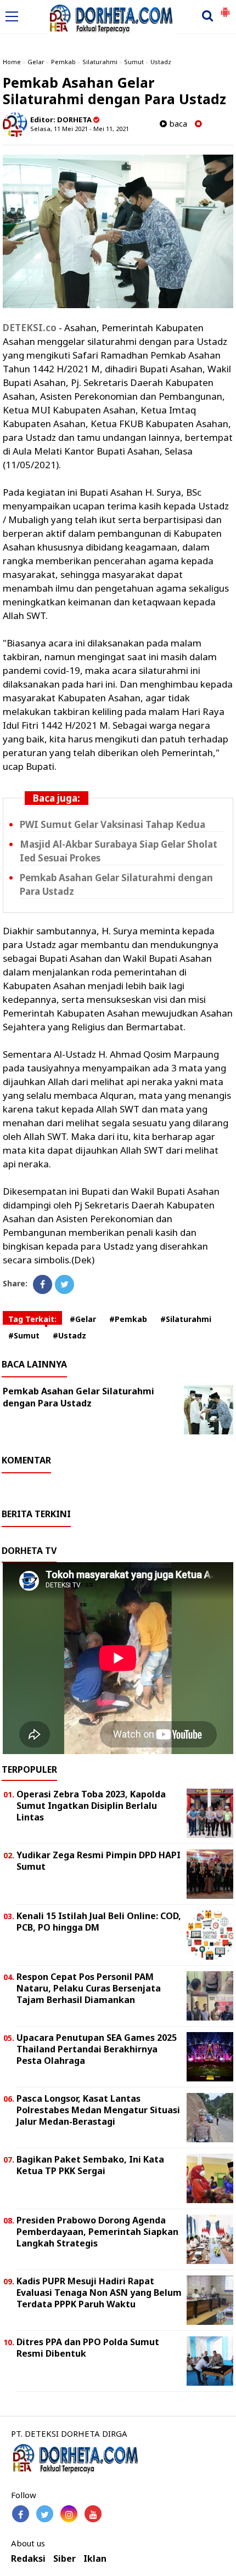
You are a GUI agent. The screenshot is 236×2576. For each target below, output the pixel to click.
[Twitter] (64, 1284)
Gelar (36, 62)
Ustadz (161, 62)
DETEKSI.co (30, 328)
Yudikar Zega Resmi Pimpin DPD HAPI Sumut (99, 1861)
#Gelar (83, 1319)
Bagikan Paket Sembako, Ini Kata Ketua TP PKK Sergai (90, 2165)
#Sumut (24, 1335)
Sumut (134, 62)
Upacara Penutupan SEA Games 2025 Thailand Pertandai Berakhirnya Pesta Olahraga (97, 2049)
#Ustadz (69, 1335)
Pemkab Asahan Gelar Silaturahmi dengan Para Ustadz (78, 1397)
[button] (225, 8)
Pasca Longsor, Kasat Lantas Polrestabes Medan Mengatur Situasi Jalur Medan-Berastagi (98, 2110)
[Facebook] (43, 1284)
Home (12, 62)
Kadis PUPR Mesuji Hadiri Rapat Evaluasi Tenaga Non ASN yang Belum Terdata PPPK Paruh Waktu (99, 2293)
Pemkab (63, 62)
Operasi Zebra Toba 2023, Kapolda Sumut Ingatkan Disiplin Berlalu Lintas (91, 1806)
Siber (64, 2559)
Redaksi (28, 2559)
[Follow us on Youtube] (93, 2514)
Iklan (95, 2559)
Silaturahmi (100, 62)
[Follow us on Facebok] (21, 2514)
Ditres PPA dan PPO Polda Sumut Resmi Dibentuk (88, 2348)
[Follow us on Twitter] (45, 2514)
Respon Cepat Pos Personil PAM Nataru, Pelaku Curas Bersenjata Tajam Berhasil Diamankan (89, 1988)
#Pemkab (128, 1319)
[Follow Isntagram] (69, 2514)
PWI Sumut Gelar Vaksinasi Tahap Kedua (113, 824)
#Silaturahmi (186, 1319)
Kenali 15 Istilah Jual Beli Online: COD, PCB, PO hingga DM (99, 1922)
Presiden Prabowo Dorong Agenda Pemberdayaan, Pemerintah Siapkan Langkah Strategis (97, 2232)
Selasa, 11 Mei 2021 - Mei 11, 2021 (80, 129)
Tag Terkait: (32, 1319)
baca (177, 124)
